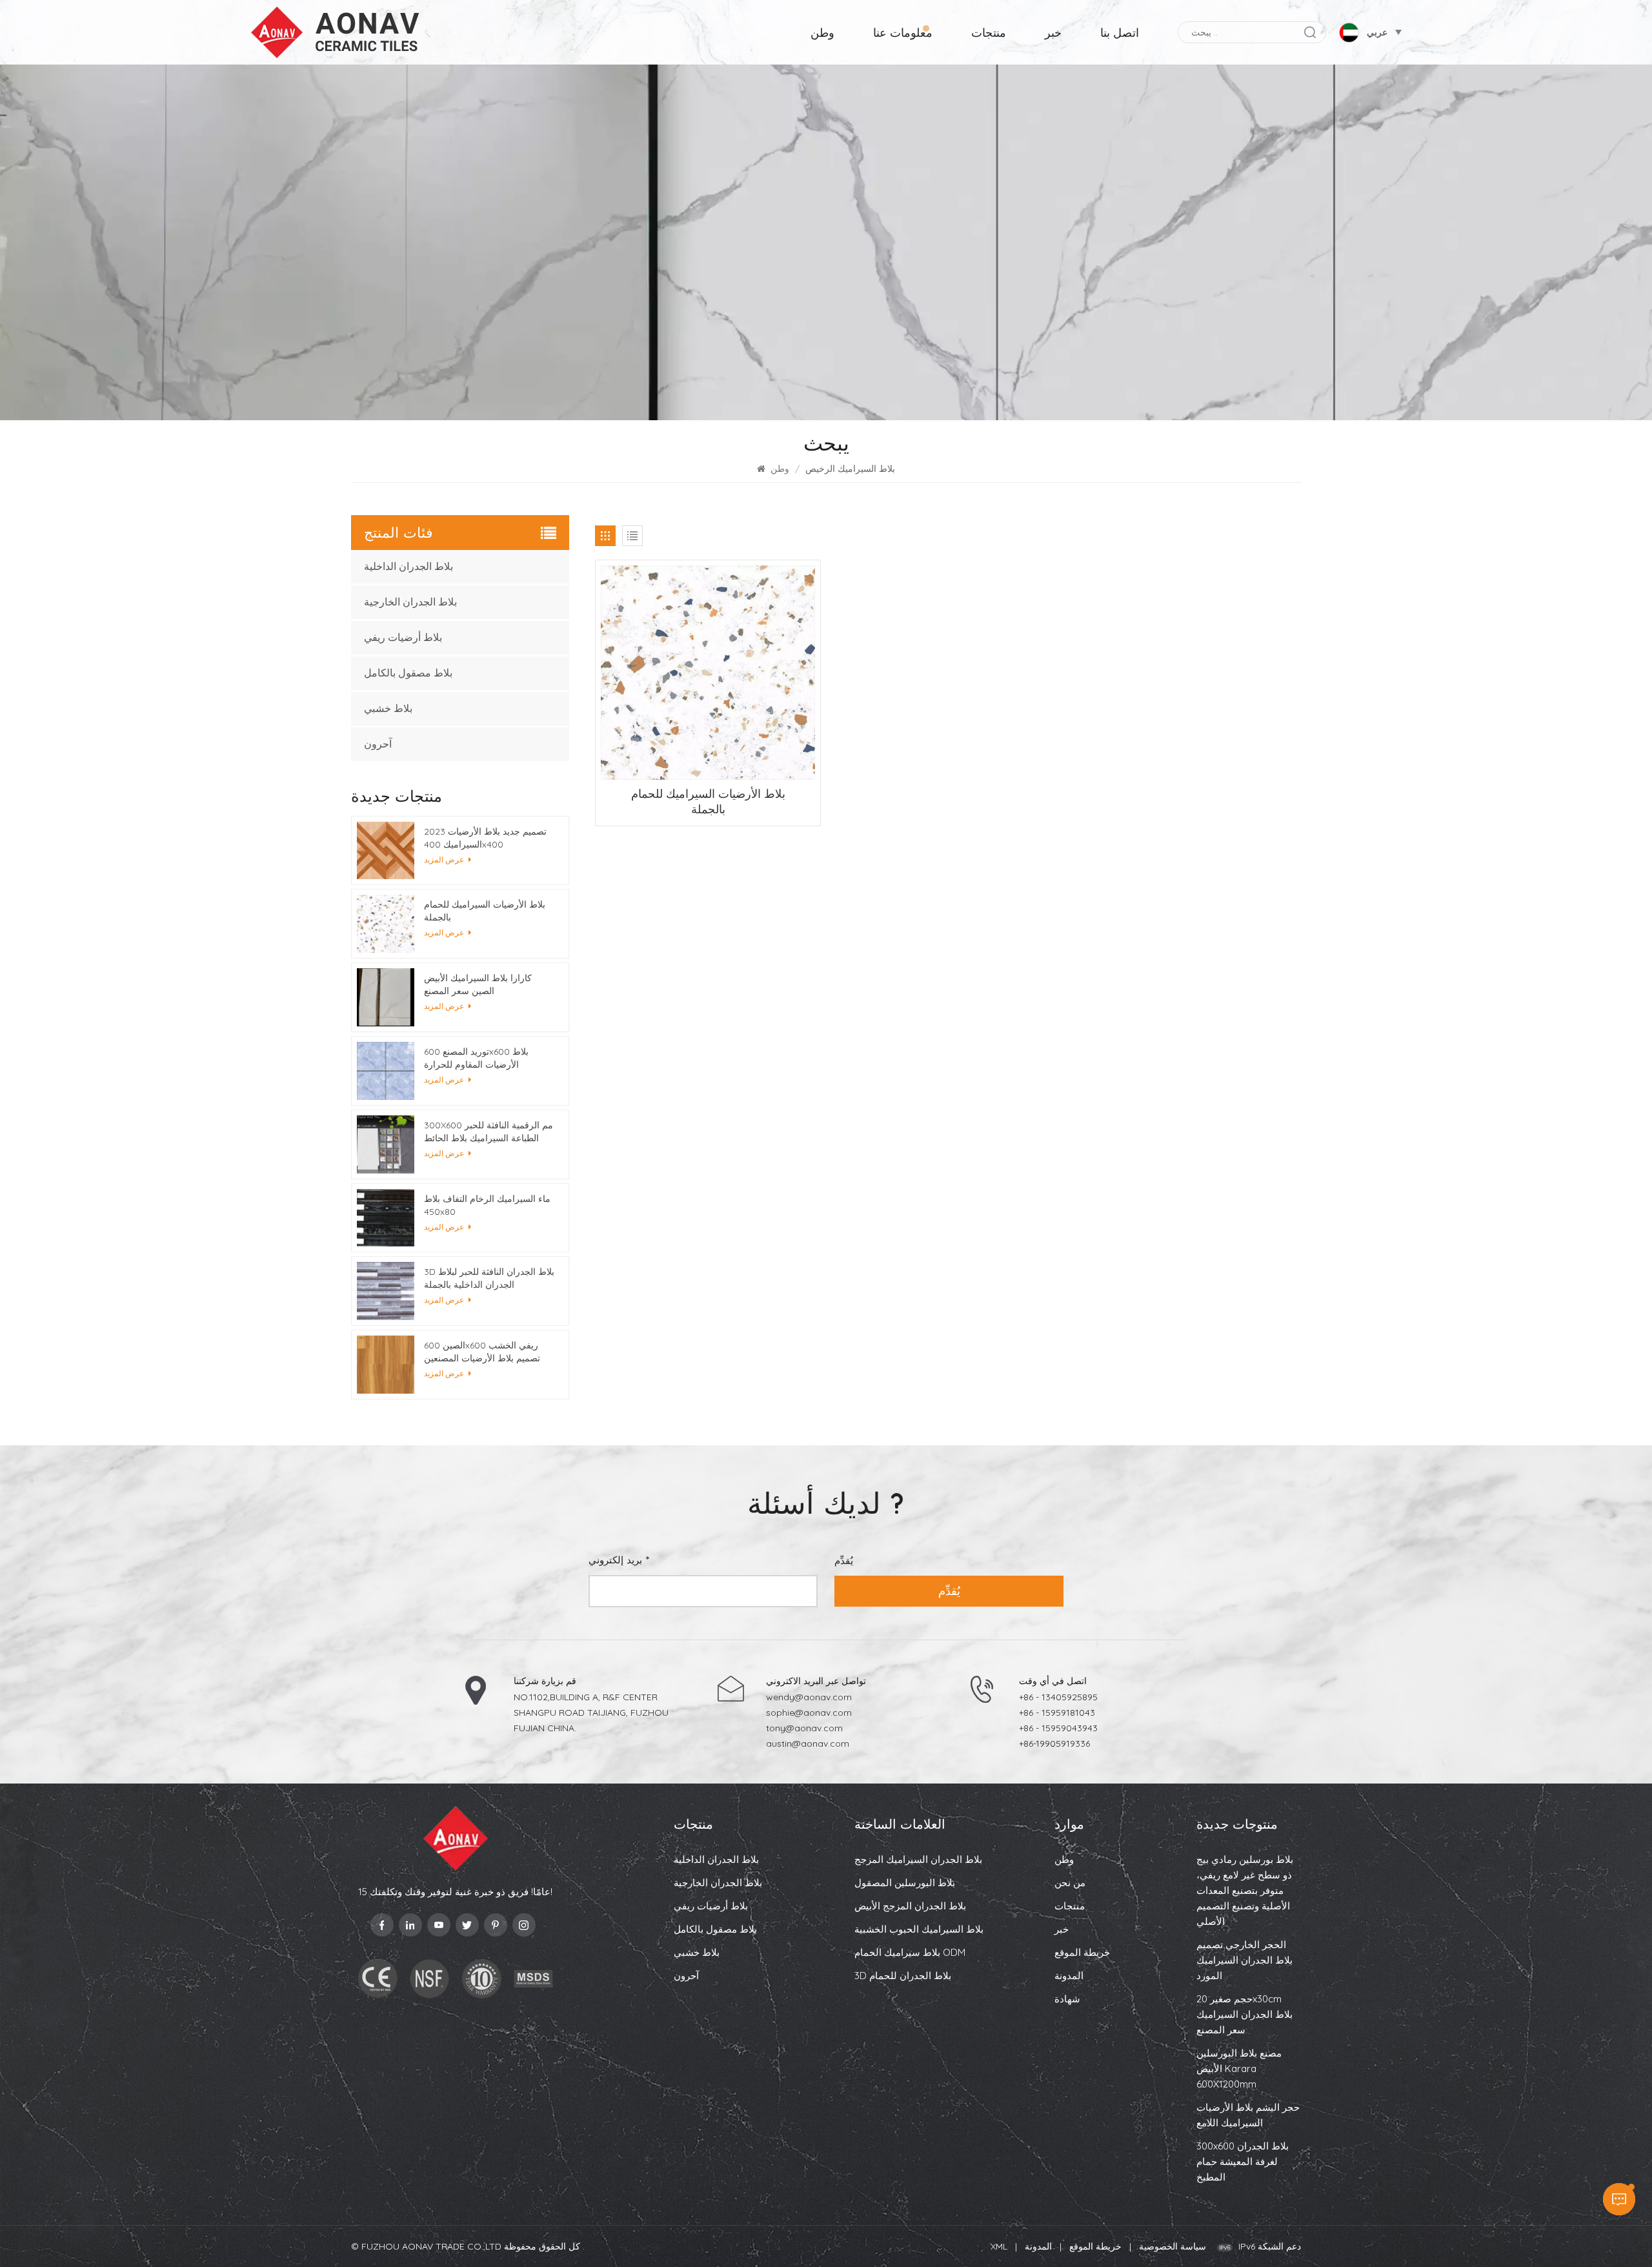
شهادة (1067, 1999)
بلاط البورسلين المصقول (905, 1883)
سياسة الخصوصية (1173, 2246)
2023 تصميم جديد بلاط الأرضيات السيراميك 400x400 (485, 838)
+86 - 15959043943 (1058, 1728)
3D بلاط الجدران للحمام (903, 1976)
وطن (822, 33)
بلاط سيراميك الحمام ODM (910, 1952)
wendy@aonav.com (809, 1697)
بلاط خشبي (388, 708)
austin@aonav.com (808, 1743)
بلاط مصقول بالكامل (408, 673)
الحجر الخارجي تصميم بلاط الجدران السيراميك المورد (1244, 1960)
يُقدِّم (949, 1591)
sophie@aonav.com (809, 1713)
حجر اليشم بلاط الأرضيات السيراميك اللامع (1248, 2115)
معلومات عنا (903, 33)
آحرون (378, 744)
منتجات (989, 33)
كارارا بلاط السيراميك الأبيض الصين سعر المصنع (478, 984)
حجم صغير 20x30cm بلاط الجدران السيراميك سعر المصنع (1244, 2014)
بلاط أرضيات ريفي (403, 637)
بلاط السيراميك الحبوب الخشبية (919, 1929)
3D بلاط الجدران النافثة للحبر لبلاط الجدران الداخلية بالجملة (489, 1278)
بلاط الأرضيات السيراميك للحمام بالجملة (708, 801)
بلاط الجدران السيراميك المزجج (918, 1859)
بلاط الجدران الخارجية (410, 602)
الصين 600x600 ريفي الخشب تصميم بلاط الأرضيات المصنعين (482, 1352)
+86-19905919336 (1054, 1743)
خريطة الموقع (1082, 1952)
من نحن (1070, 1883)
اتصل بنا (1120, 33)
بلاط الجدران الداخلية (408, 566)
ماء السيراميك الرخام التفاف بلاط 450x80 (487, 1205)
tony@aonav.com (804, 1728)
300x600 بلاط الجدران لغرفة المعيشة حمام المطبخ (1243, 2161)
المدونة (1069, 1976)
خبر (1053, 33)
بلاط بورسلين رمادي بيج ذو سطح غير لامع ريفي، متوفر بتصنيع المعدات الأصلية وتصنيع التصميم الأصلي (1245, 1890)
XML (999, 2246)
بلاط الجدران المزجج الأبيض (910, 1906)
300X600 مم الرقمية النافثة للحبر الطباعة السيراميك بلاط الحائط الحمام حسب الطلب (489, 1132)
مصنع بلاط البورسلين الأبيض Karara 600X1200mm (1239, 2069)
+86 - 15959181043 (1057, 1713)
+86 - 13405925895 (1058, 1697)
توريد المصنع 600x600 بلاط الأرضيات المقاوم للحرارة (476, 1058)
